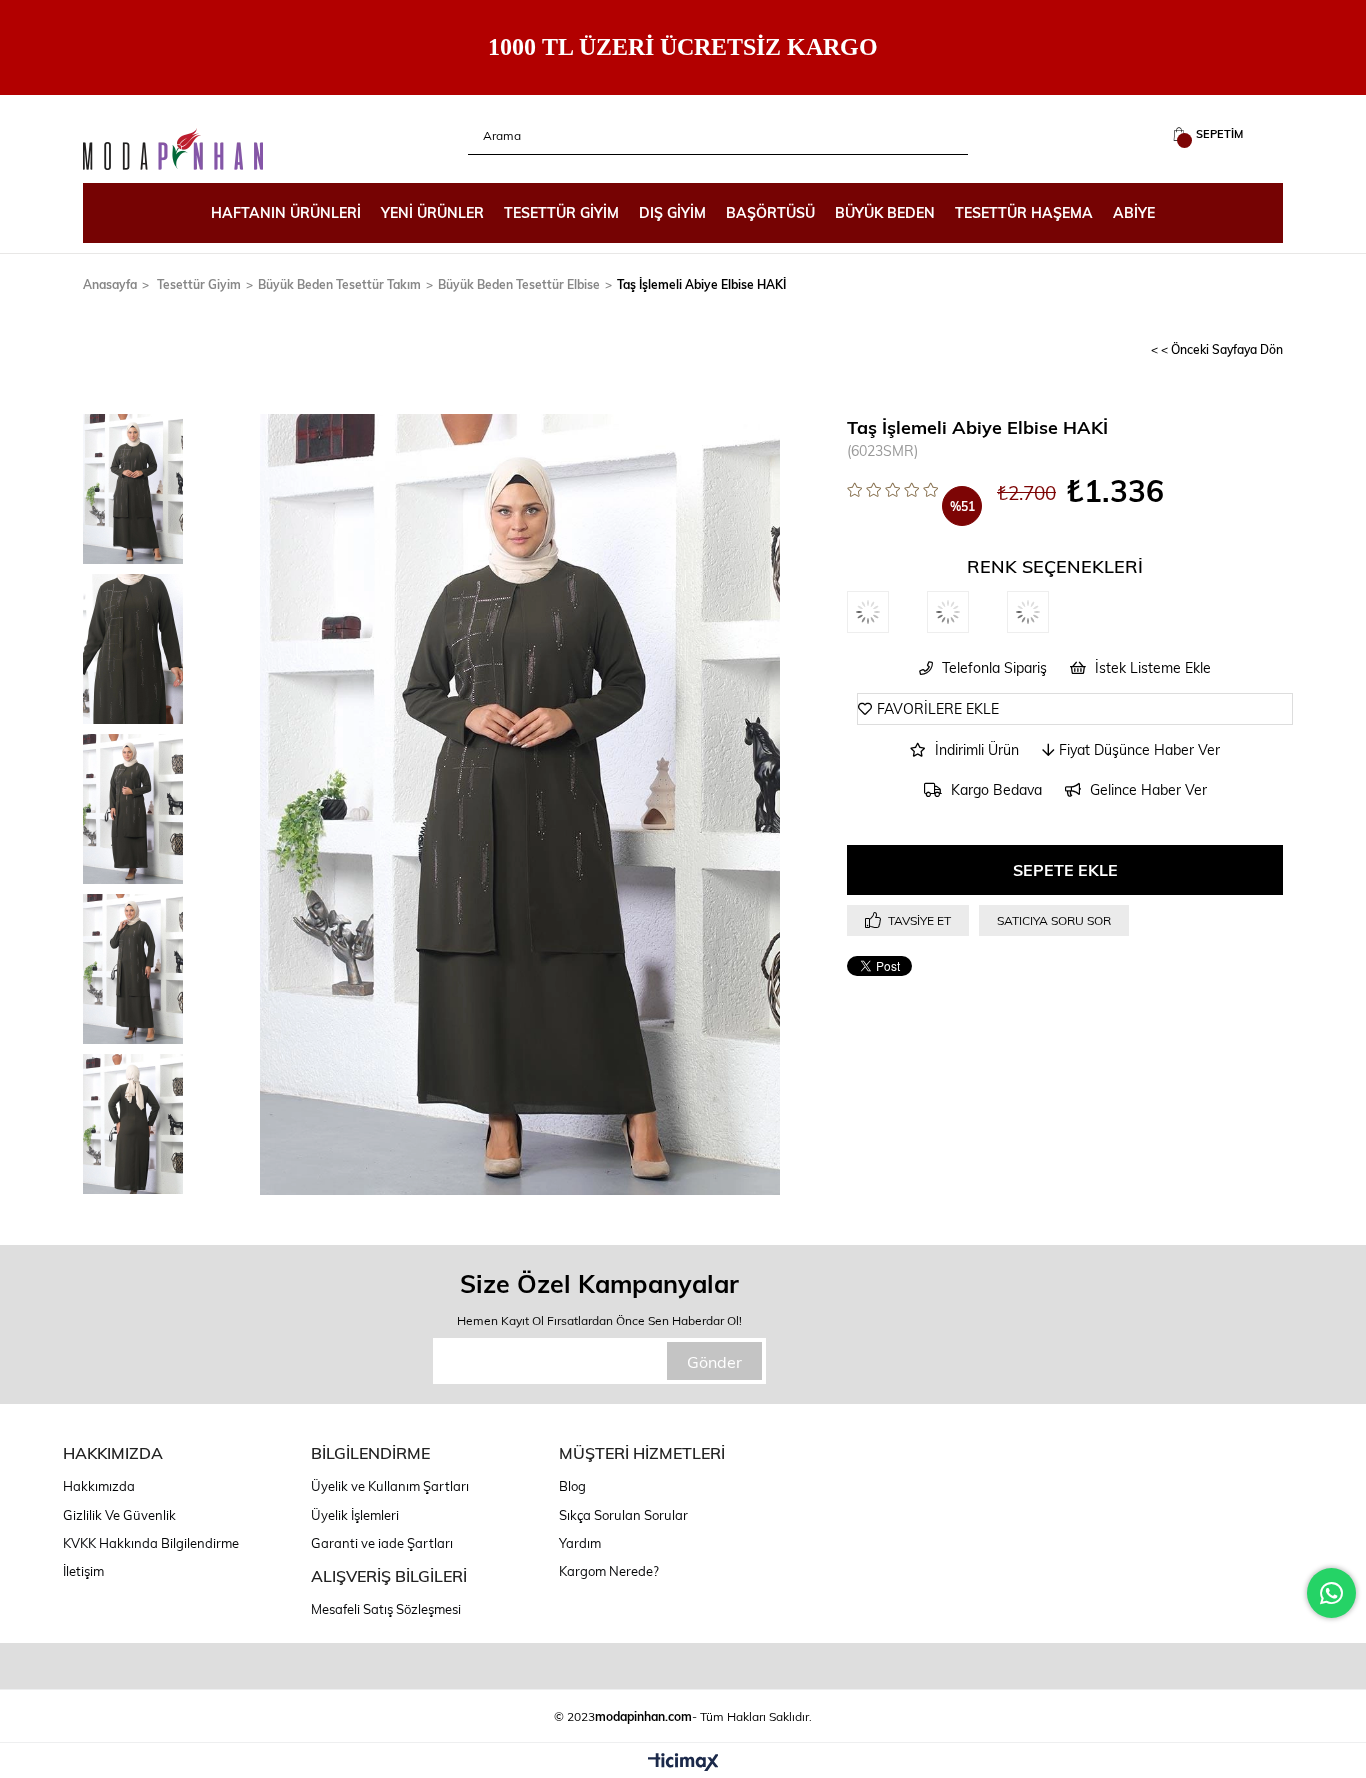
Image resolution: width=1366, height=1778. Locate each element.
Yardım (580, 1543)
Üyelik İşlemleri (355, 1515)
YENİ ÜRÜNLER (432, 212)
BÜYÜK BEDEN (885, 212)
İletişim (83, 1571)
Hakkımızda (99, 1486)
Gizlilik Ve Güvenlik (119, 1515)
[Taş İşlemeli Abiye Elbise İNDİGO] (967, 612)
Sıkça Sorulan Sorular (623, 1515)
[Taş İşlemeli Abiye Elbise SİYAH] (887, 612)
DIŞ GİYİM (672, 212)
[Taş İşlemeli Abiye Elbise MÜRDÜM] (1047, 612)
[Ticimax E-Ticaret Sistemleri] (683, 1763)
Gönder (714, 1361)
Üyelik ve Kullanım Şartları (390, 1486)
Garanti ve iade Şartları (382, 1543)
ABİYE (1134, 212)
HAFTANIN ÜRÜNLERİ (286, 212)
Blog (572, 1486)
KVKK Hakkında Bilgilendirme (151, 1543)
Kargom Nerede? (609, 1571)
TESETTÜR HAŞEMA (1024, 212)
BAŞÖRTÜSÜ (770, 212)
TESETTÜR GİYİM (561, 212)
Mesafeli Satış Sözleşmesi (386, 1609)
